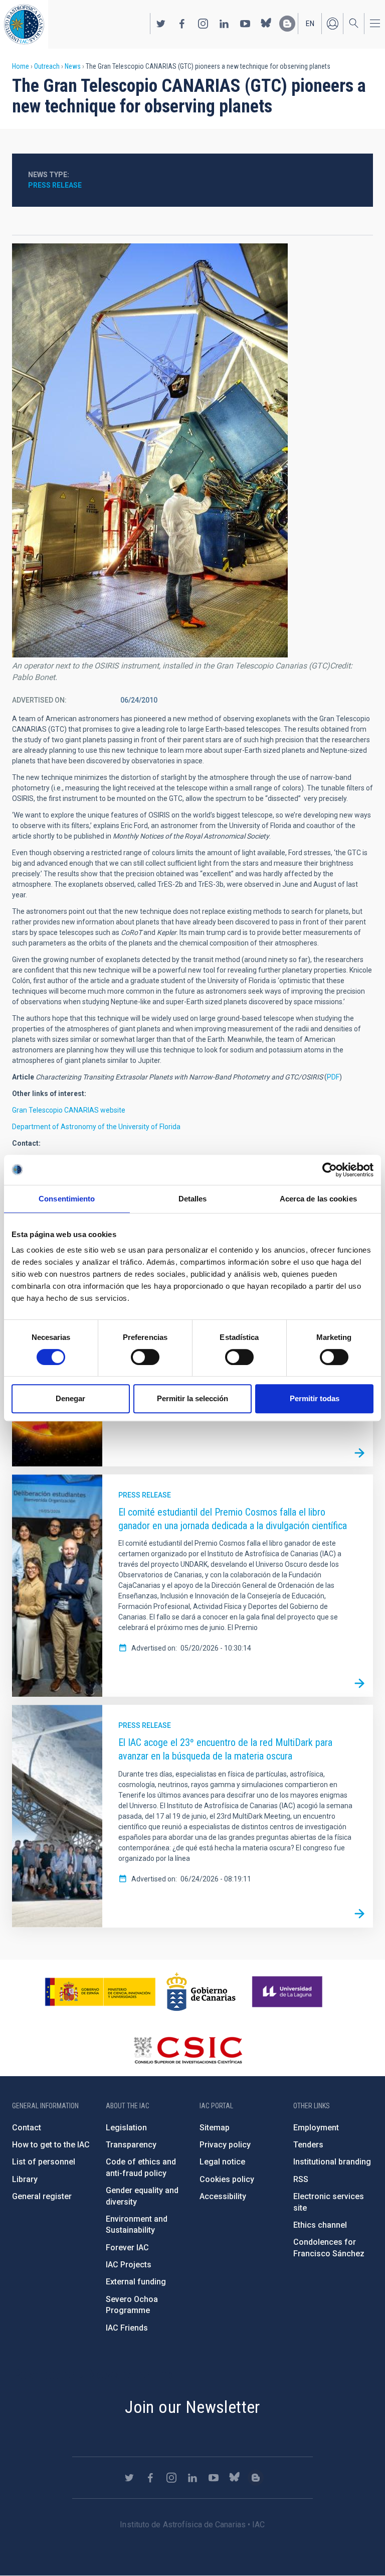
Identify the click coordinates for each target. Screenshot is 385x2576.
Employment (316, 2128)
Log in (332, 24)
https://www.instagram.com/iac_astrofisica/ (203, 24)
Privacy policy (225, 2145)
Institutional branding (332, 2162)
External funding (136, 2282)
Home (21, 66)
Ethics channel (320, 2225)
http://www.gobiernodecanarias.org (201, 1992)
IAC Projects (129, 2265)
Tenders (308, 2145)
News (73, 66)
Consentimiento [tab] (67, 1199)
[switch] (145, 1357)
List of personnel (44, 2162)
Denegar (70, 1398)
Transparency (131, 2145)
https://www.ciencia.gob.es (100, 1992)
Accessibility (223, 2196)
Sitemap (215, 2128)
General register (42, 2196)
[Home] (24, 24)
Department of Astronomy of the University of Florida (96, 1127)
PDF (333, 1077)
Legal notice (222, 2162)
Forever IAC (127, 2248)
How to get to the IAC (51, 2145)
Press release (55, 185)
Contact (27, 2128)
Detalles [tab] (193, 1199)
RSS (301, 2179)
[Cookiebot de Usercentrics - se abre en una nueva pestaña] (330, 1170)
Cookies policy (227, 2179)
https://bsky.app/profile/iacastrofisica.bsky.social (266, 24)
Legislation (126, 2128)
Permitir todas (315, 1398)
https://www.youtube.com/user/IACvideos (245, 24)
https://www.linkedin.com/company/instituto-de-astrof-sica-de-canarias (224, 24)
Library (25, 2179)
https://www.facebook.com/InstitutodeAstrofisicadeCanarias (182, 24)
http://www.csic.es (188, 2050)
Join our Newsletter (192, 2407)
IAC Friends (127, 2328)
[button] (150, 450)
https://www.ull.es (288, 1992)
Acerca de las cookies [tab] (318, 1199)
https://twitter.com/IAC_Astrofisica (161, 24)
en (310, 24)
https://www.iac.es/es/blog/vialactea (287, 24)
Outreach (47, 66)
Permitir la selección (192, 1398)
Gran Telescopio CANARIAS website (69, 1110)
